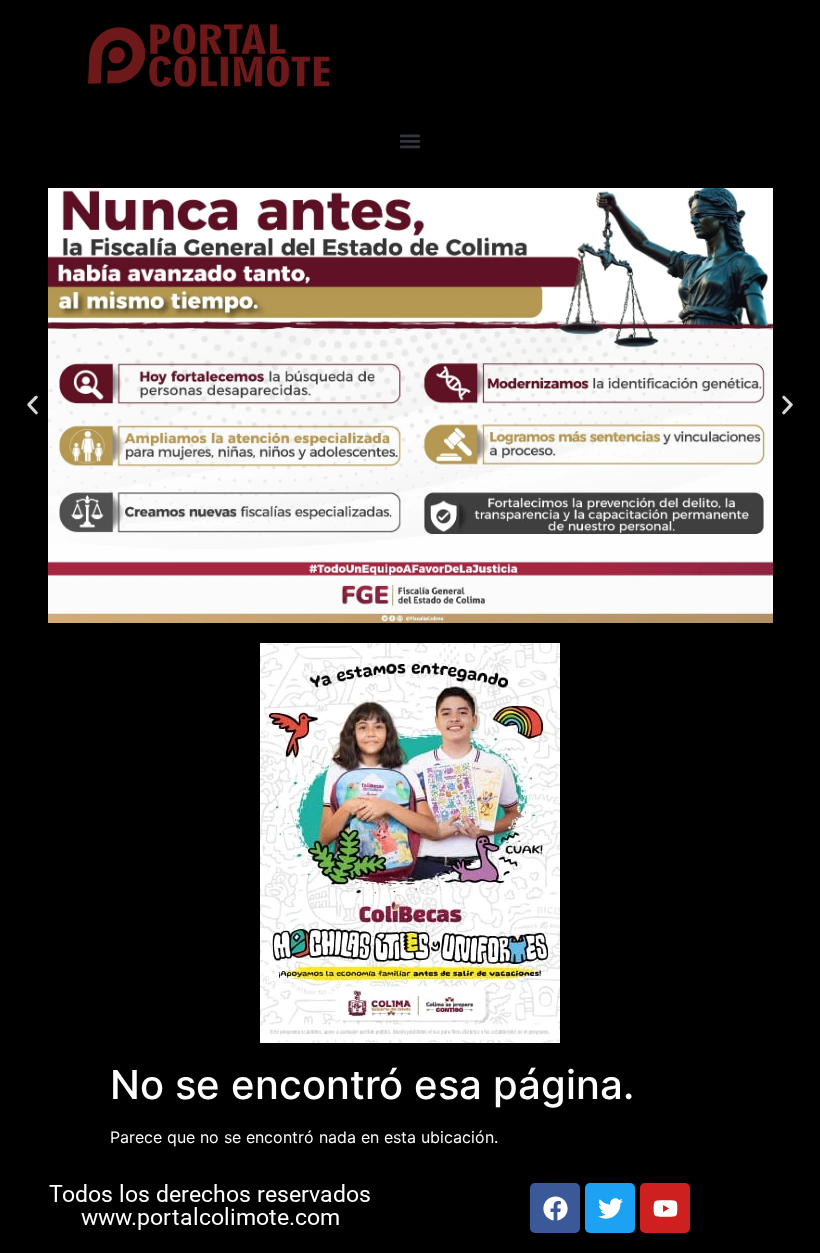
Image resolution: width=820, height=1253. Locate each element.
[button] (410, 141)
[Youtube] (665, 1208)
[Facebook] (555, 1208)
